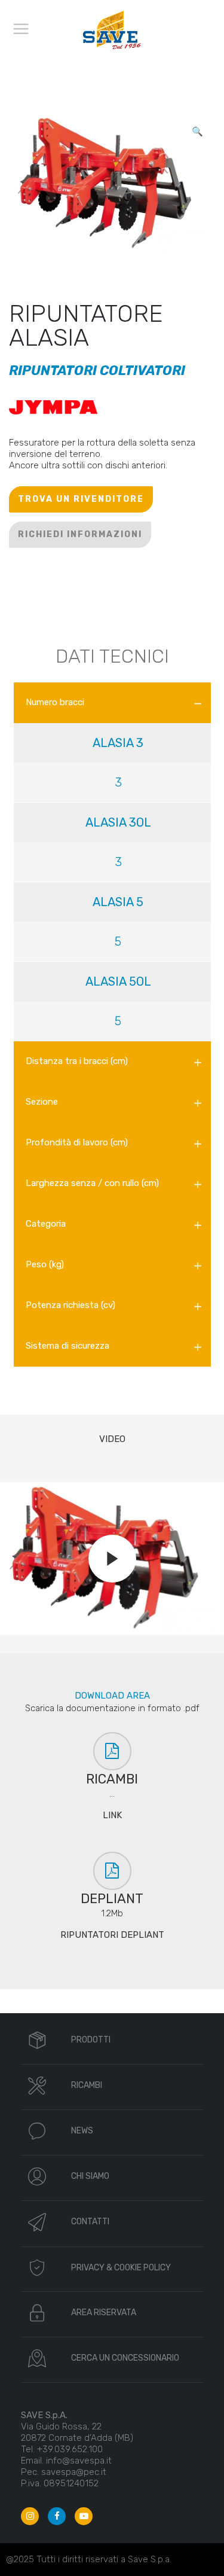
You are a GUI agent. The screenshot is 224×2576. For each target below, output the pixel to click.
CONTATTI (90, 2222)
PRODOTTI (91, 2040)
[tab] (112, 703)
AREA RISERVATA (104, 2313)
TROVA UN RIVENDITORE (81, 499)
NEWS (82, 2131)
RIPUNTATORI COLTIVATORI (97, 371)
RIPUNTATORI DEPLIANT (112, 1935)
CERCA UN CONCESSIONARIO (125, 2358)
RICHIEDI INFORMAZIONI (80, 534)
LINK (112, 1815)
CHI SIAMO (90, 2176)
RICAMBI (87, 2085)
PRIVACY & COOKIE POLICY (121, 2268)
